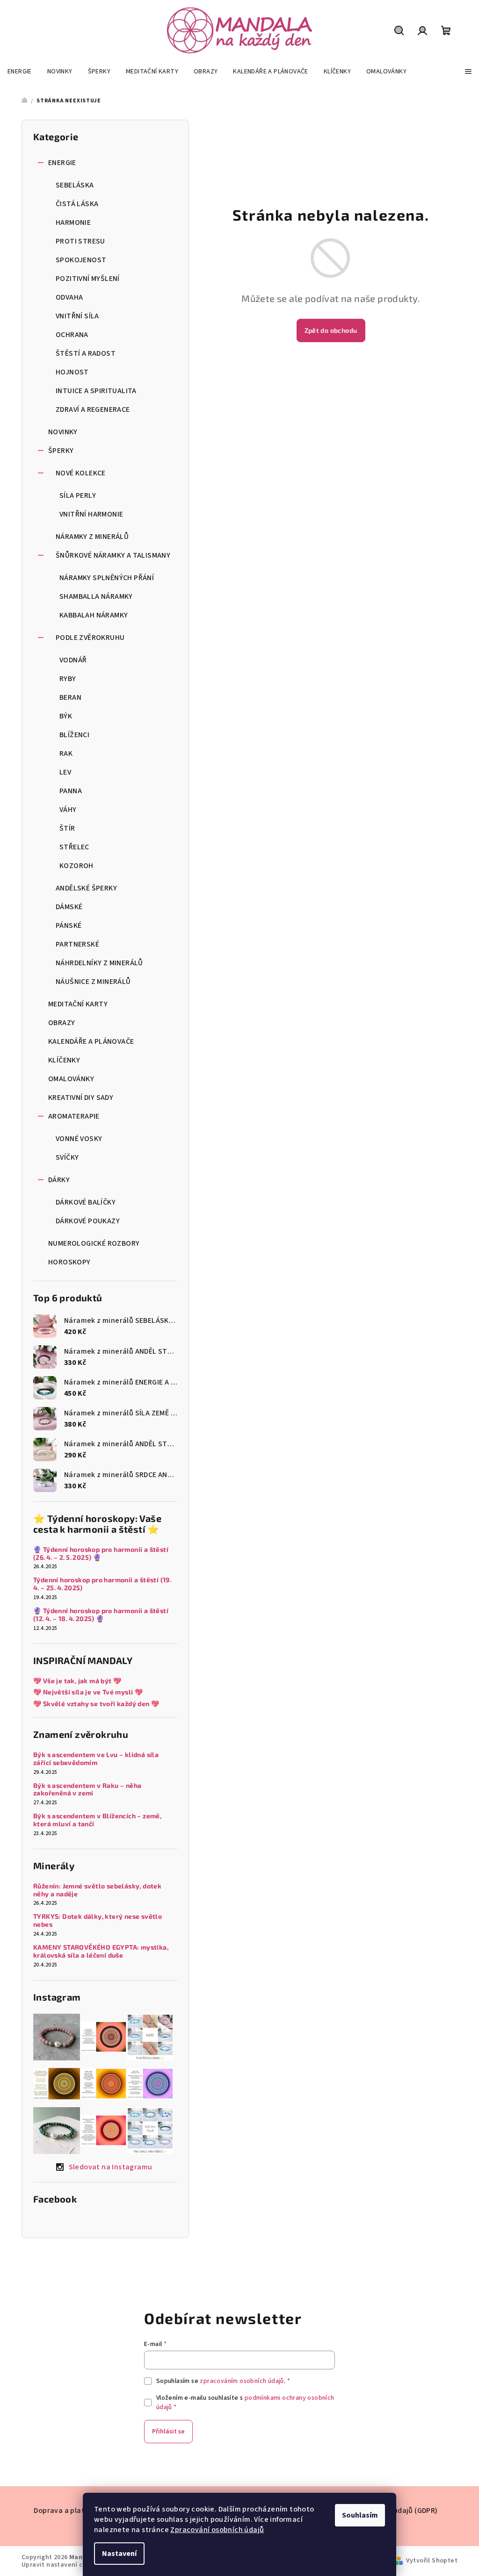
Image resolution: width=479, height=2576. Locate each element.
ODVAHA (69, 297)
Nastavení (119, 2554)
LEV (65, 772)
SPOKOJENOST (81, 260)
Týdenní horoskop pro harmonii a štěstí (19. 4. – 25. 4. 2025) (103, 1584)
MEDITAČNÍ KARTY (78, 1004)
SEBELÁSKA (75, 185)
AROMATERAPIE (74, 1116)
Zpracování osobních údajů (217, 2530)
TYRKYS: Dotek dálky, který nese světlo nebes (98, 1920)
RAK (66, 753)
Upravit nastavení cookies (62, 2565)
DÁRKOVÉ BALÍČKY (86, 1202)
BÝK (66, 716)
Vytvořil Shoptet (432, 2561)
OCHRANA (72, 335)
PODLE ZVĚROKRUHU (90, 638)
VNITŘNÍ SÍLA (77, 316)
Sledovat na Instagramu (111, 2167)
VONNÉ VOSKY (79, 1139)
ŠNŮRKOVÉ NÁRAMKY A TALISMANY (113, 555)
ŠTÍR (67, 828)
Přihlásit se (168, 2432)
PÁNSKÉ (69, 926)
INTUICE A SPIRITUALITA (96, 391)
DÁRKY (59, 1180)
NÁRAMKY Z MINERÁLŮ (92, 537)
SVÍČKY (67, 1157)
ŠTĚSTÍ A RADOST (86, 353)
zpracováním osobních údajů (242, 2381)
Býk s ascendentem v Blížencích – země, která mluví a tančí (97, 1820)
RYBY (68, 679)
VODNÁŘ (73, 660)
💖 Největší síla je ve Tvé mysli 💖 (88, 1692)
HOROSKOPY (69, 1262)
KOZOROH (76, 866)
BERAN (70, 697)
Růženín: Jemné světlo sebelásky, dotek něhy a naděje (97, 1890)
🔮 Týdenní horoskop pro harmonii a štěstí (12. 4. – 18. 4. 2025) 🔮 (101, 1615)
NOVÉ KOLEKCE (81, 473)
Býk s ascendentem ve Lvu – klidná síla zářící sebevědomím (96, 1759)
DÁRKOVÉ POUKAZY (88, 1221)
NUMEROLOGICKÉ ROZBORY (94, 1243)
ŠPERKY (61, 451)
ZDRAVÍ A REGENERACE (93, 409)
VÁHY (68, 810)
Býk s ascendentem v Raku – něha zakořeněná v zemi (87, 1790)
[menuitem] (20, 72)
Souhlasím (360, 2515)
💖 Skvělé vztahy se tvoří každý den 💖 (96, 1704)
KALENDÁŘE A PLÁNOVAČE (91, 1041)
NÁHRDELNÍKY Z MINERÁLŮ (99, 963)
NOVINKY (63, 432)
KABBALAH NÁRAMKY (94, 615)
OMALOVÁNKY (71, 1079)
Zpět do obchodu (331, 330)
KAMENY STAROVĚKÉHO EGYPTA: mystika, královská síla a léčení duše (101, 1951)
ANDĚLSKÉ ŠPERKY (86, 888)
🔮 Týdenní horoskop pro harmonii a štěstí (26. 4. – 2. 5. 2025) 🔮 (101, 1553)
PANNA (71, 791)
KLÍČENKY (64, 1060)
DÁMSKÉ (69, 907)
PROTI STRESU (80, 241)
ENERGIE (62, 163)
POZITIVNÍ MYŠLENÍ (88, 279)
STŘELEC (74, 847)
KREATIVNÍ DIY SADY (81, 1098)
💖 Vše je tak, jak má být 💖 (77, 1681)
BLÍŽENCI (74, 735)
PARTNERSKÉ (77, 944)
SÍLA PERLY (78, 495)
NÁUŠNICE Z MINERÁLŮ (93, 982)
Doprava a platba (63, 2511)
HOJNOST (72, 372)
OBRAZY (62, 1023)
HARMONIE (73, 222)
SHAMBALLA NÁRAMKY (96, 596)
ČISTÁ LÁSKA (77, 204)
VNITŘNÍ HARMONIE (91, 514)
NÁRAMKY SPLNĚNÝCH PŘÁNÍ (107, 578)
